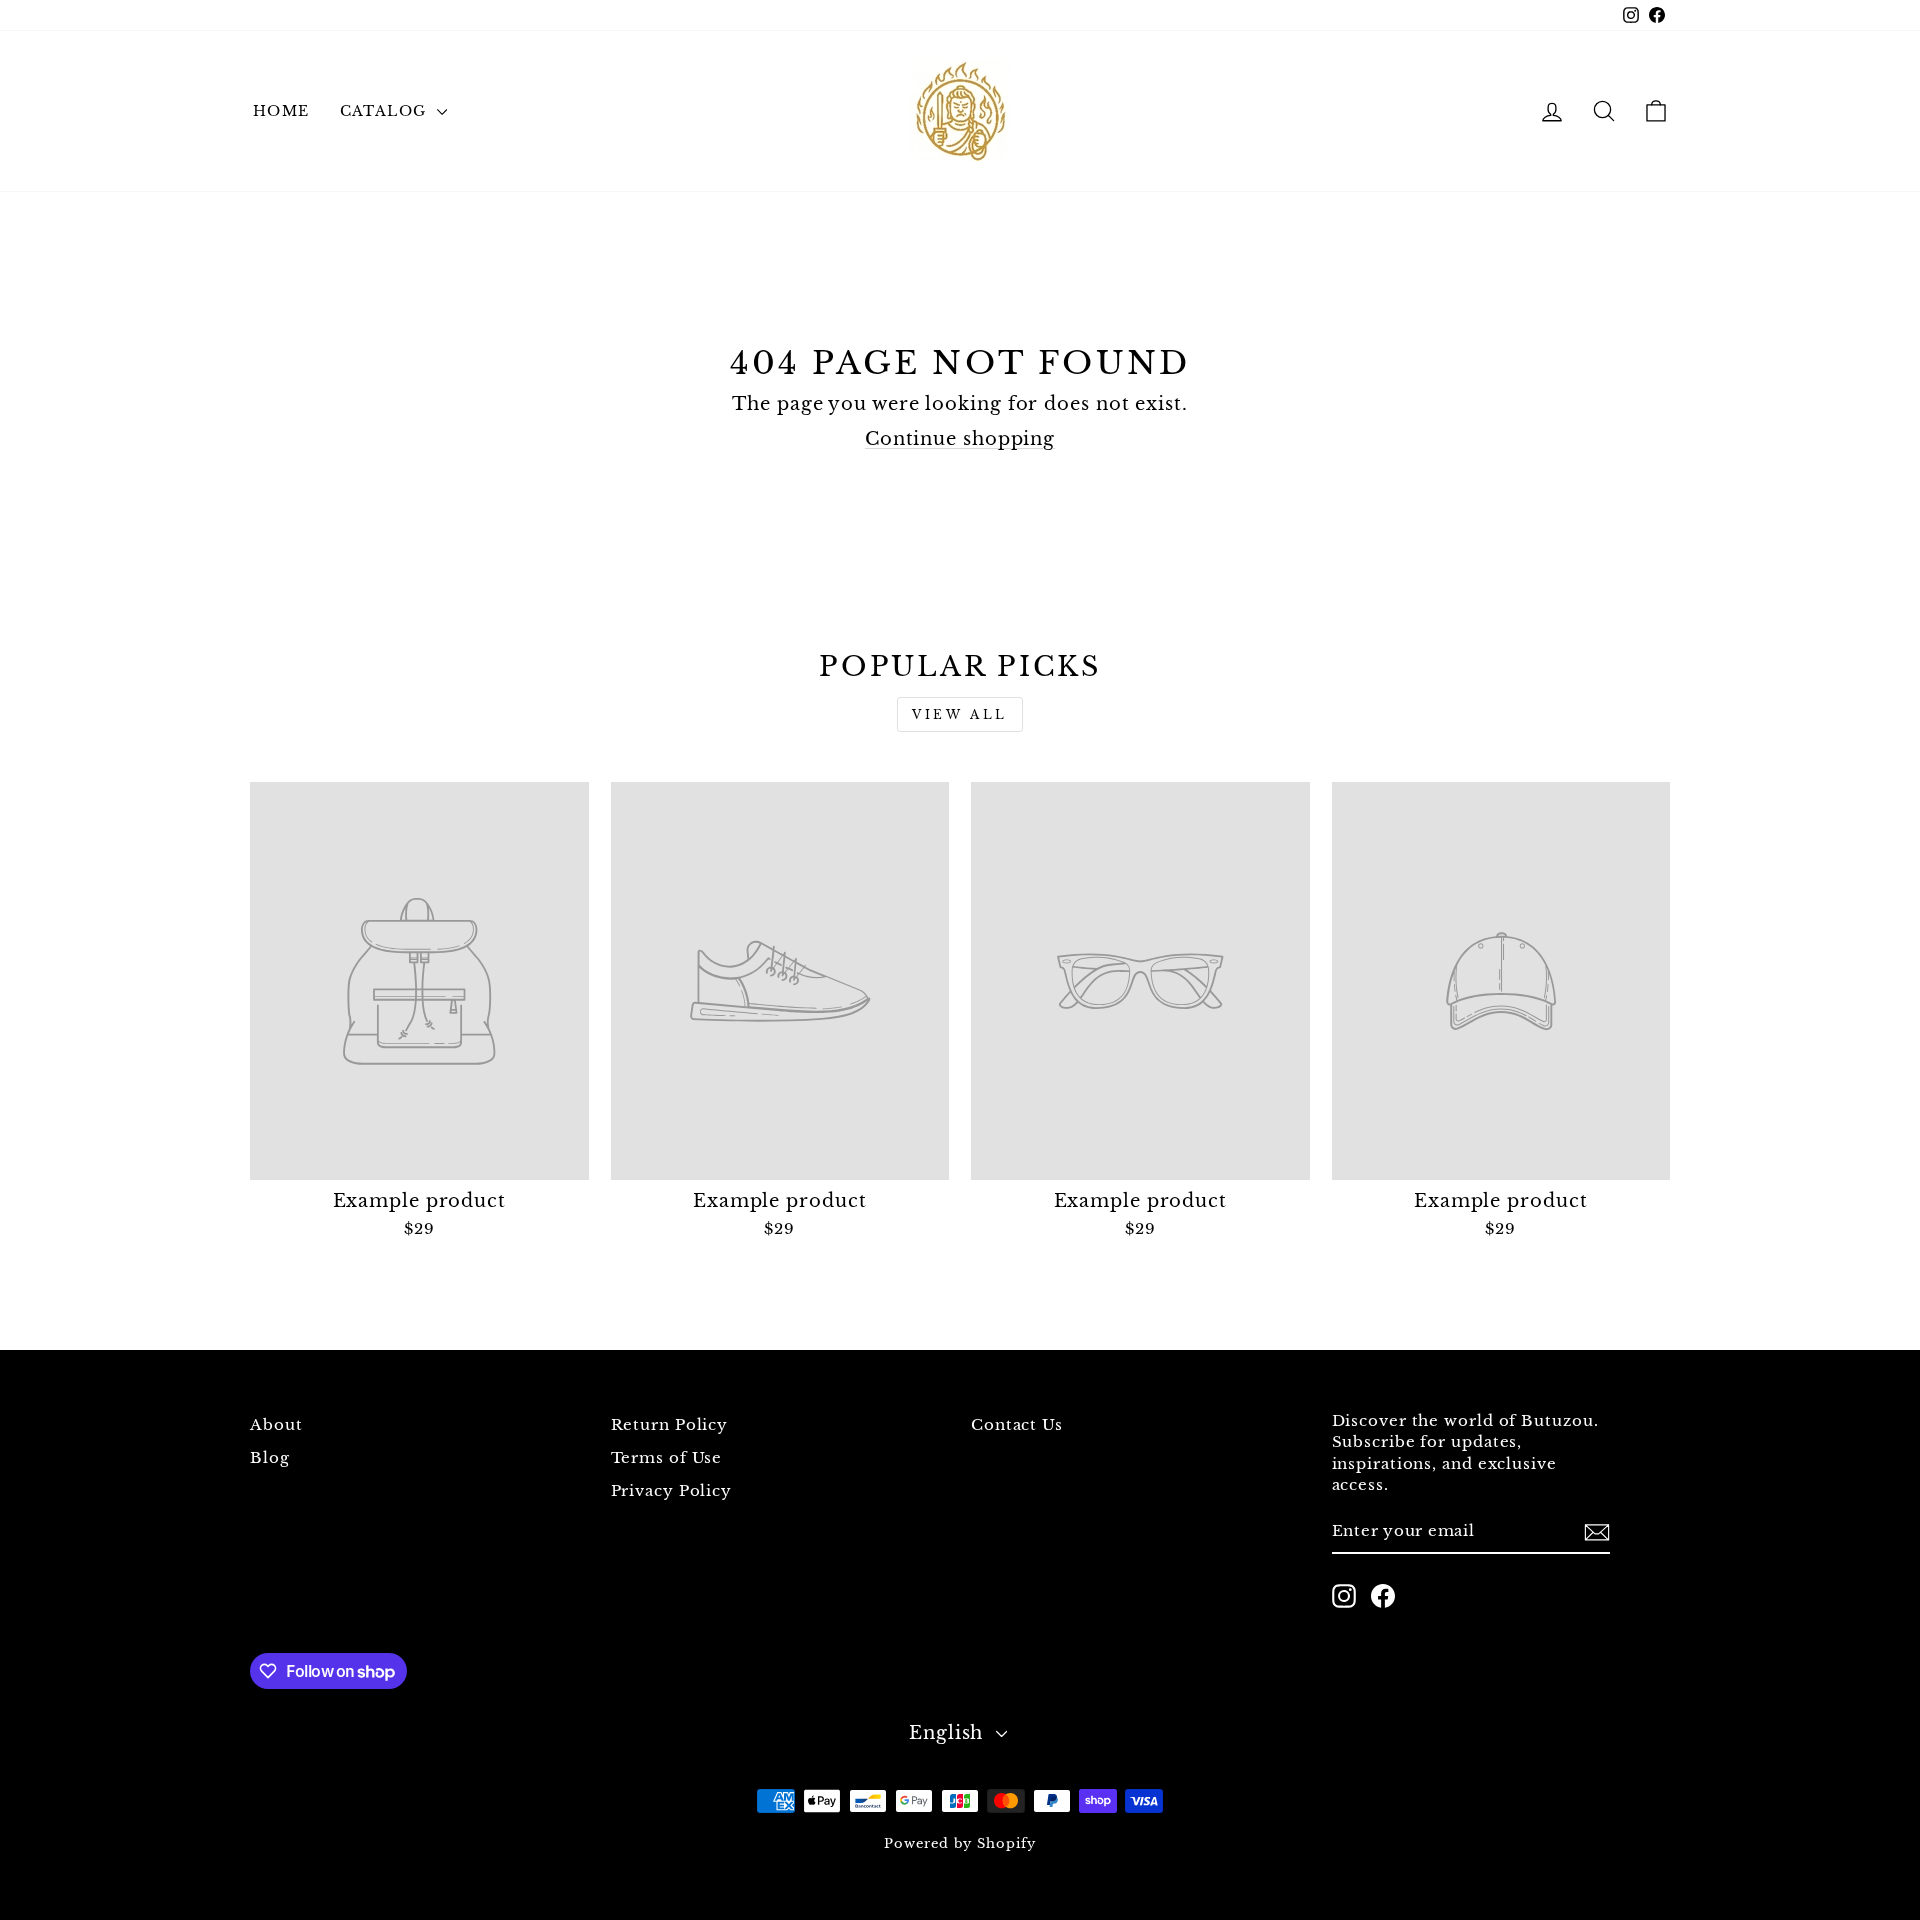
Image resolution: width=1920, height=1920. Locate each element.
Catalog (386, 111)
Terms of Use (667, 1457)
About (276, 1424)
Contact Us (1017, 1424)
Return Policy (670, 1424)
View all (960, 714)
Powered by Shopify (959, 1843)
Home (281, 111)
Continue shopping (960, 439)
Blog (270, 1457)
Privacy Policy (672, 1490)
